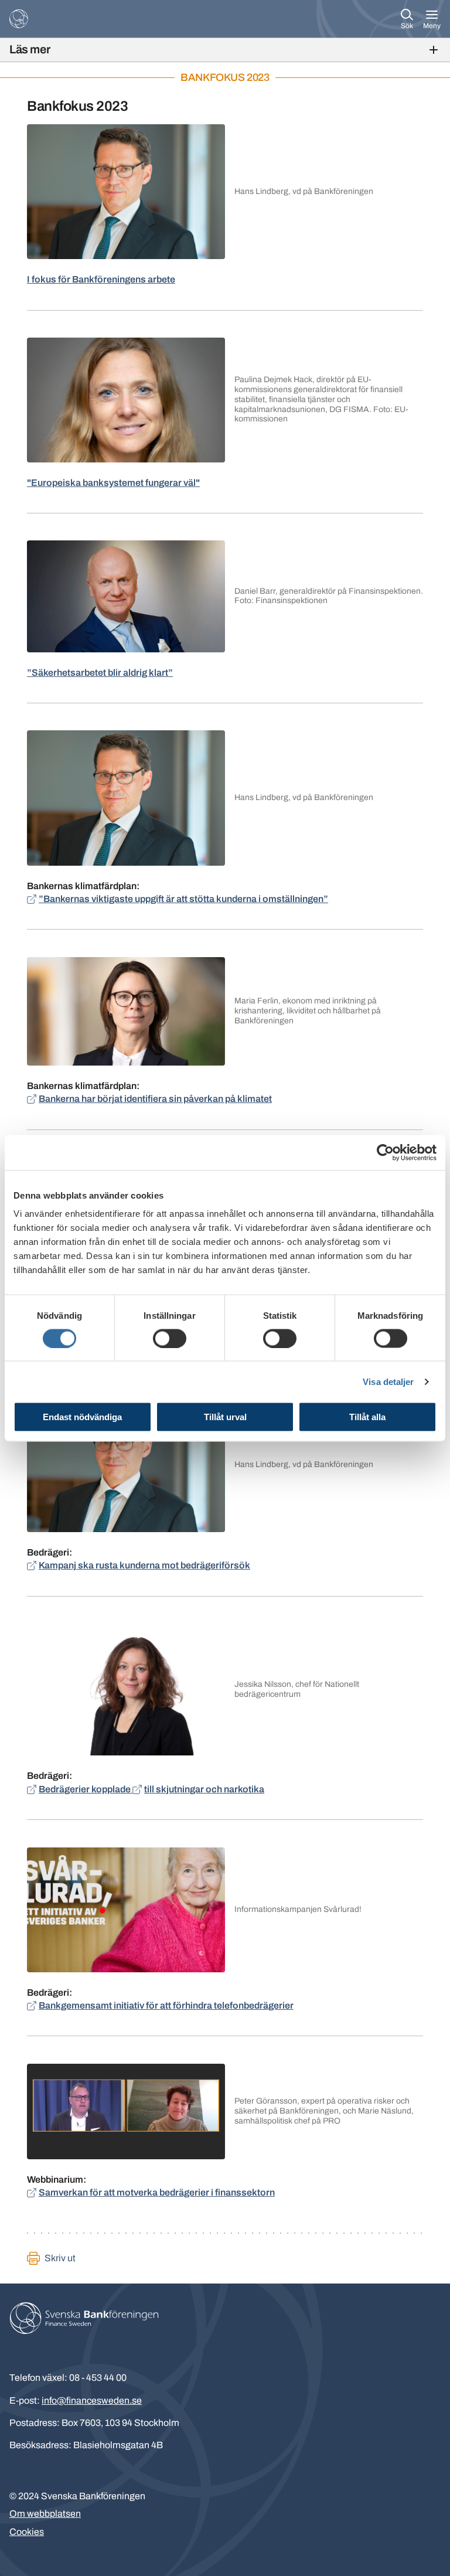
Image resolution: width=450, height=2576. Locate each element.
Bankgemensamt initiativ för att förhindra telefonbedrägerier (166, 2005)
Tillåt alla (367, 1417)
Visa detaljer (388, 1381)
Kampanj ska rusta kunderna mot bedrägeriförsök (144, 1565)
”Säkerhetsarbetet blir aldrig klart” (100, 673)
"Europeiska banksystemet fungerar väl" (113, 483)
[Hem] (19, 19)
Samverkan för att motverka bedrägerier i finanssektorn (157, 2192)
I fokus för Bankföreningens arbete (101, 279)
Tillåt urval (225, 1417)
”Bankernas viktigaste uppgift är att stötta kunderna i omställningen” (183, 899)
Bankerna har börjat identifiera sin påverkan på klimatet (155, 1099)
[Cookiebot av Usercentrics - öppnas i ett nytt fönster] (385, 1152)
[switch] (170, 1338)
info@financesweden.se (92, 2400)
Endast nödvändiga (82, 1417)
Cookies (27, 2532)
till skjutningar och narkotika (204, 1789)
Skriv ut (60, 2258)
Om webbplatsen (45, 2514)
